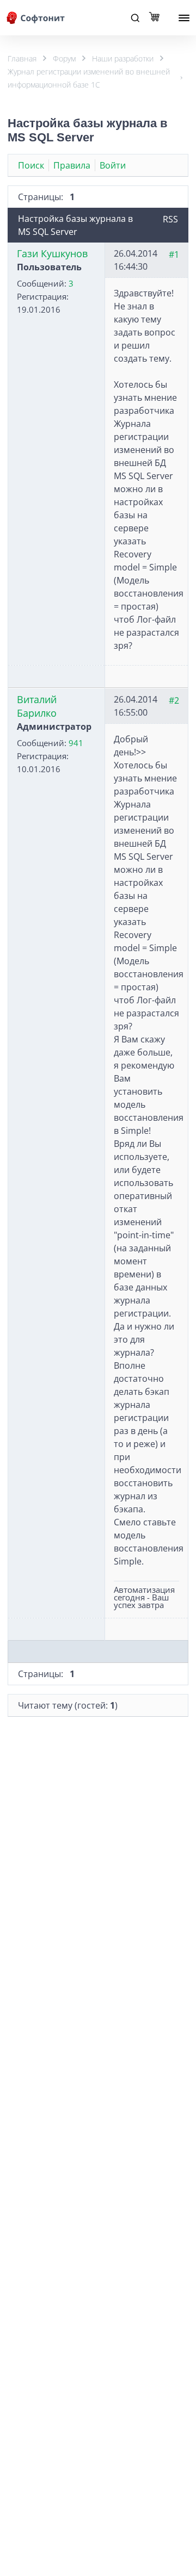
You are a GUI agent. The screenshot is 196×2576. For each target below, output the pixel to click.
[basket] (157, 18)
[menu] (184, 18)
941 (76, 743)
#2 (174, 700)
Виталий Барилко (37, 706)
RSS (170, 219)
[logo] (36, 18)
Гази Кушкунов (52, 253)
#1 (174, 255)
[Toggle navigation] (135, 18)
